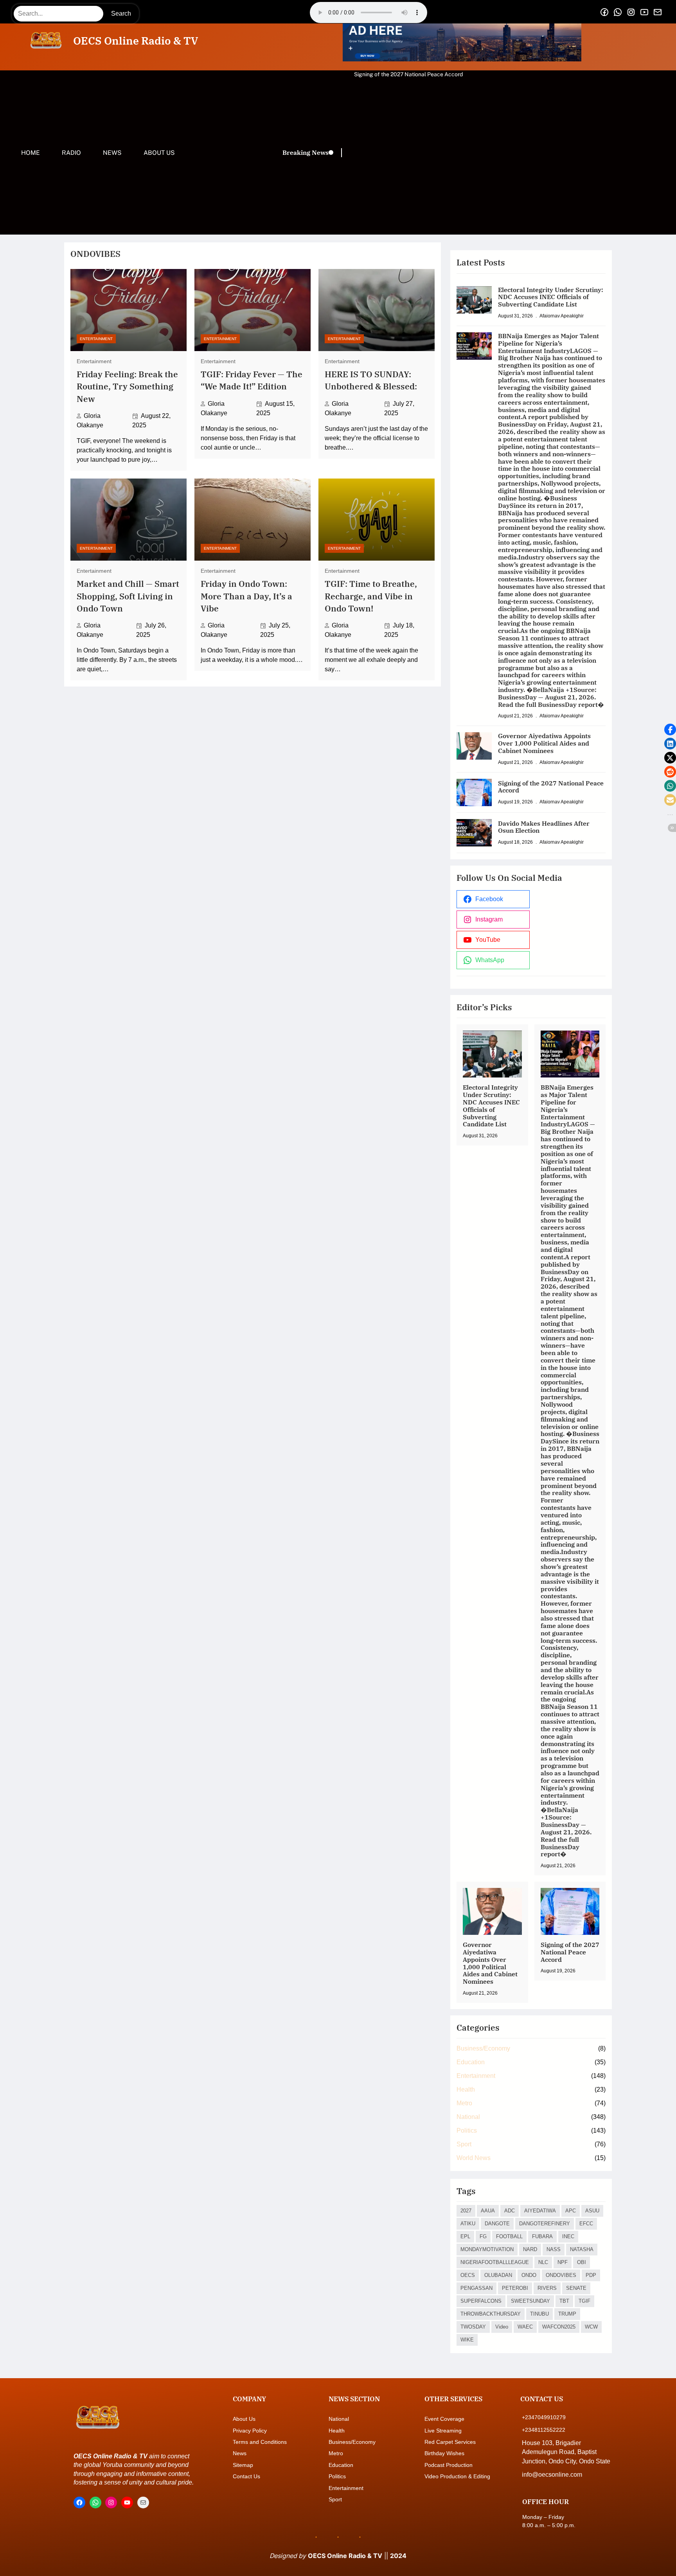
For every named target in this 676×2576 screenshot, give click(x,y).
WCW (591, 2327)
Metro (464, 2103)
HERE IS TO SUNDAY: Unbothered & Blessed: (371, 380)
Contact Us (246, 2476)
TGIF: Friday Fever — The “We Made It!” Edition (252, 380)
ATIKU (468, 2224)
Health (466, 2089)
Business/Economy (483, 2048)
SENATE (576, 2288)
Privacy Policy (250, 2431)
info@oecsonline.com (552, 2475)
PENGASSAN (476, 2288)
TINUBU (539, 2314)
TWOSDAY (473, 2327)
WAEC (525, 2327)
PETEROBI (515, 2288)
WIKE (467, 2340)
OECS (468, 2275)
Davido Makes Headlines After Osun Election (410, 74)
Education (471, 2062)
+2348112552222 (544, 2430)
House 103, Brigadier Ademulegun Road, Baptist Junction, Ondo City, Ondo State (566, 2452)
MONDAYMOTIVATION (487, 2249)
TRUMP (567, 2314)
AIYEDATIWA (540, 2211)
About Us (244, 2419)
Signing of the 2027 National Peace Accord (551, 787)
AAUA (488, 2211)
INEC (568, 2236)
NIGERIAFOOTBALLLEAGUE (495, 2262)
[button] (670, 730)
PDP (591, 2275)
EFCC (586, 2224)
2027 (466, 2211)
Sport (464, 2144)
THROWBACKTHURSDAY (491, 2314)
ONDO (529, 2275)
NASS (554, 2249)
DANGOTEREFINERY (545, 2224)
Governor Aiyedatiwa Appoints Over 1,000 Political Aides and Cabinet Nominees (544, 743)
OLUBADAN (498, 2275)
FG (483, 2236)
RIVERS (547, 2288)
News (240, 2453)
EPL (465, 2236)
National (468, 2117)
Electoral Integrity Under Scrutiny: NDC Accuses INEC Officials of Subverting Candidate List (551, 297)
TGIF (584, 2301)
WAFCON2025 (559, 2327)
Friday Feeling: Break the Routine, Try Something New (127, 387)
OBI (582, 2262)
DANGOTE (497, 2224)
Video (502, 2327)
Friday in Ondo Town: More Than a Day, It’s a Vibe (246, 596)
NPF (563, 2262)
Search (121, 13)
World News (474, 2158)
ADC (510, 2211)
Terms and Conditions (260, 2442)
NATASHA (582, 2249)
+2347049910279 (544, 2417)
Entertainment (96, 339)
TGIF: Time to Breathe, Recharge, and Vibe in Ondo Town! (371, 596)
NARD (530, 2249)
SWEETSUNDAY (530, 2301)
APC (571, 2211)
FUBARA (542, 2236)
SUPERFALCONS (481, 2301)
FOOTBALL (509, 2236)
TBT (564, 2301)
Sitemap (243, 2465)
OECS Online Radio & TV (136, 41)
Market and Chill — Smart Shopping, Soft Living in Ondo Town (128, 596)
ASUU (592, 2211)
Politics (467, 2131)
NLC (543, 2262)
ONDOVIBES (561, 2275)
